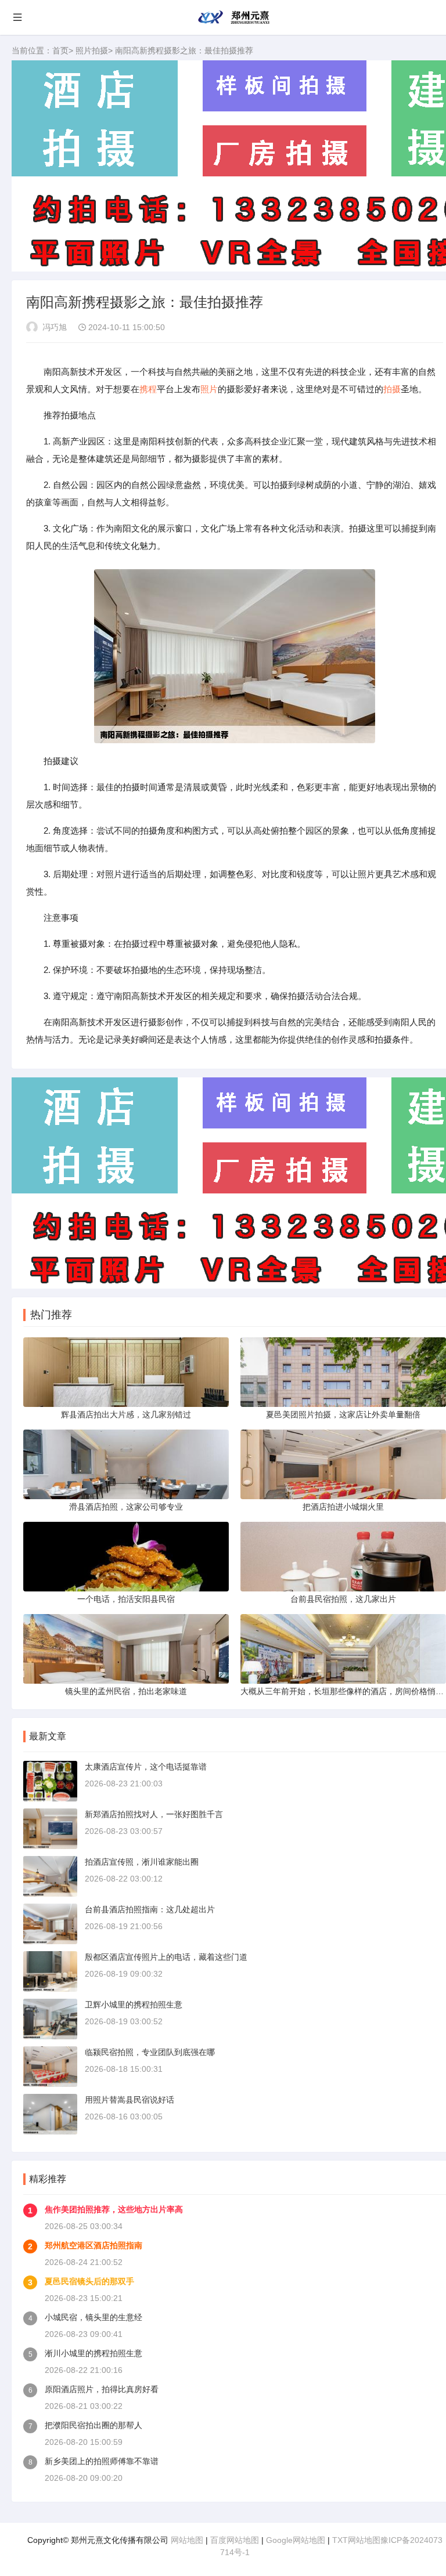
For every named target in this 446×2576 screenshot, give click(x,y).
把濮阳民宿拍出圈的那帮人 (93, 2425)
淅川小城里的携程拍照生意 (93, 2353)
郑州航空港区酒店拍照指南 (93, 2245)
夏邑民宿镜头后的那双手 (89, 2281)
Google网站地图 (296, 2540)
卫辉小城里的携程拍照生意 (134, 2005)
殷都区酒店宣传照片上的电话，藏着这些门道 (166, 1957)
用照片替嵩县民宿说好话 (130, 2100)
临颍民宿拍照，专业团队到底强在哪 (150, 2052)
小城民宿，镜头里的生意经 (93, 2317)
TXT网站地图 (356, 2540)
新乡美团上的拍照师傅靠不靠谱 (102, 2461)
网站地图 (187, 2540)
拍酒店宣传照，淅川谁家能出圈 (142, 1862)
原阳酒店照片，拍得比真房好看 (102, 2389)
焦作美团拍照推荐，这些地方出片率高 (114, 2209)
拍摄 (392, 389)
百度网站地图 (235, 2540)
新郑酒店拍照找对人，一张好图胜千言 (154, 1814)
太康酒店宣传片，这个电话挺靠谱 (146, 1767)
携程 (148, 389)
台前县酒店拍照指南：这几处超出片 (150, 1909)
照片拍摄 (92, 50)
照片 (209, 389)
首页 (60, 50)
